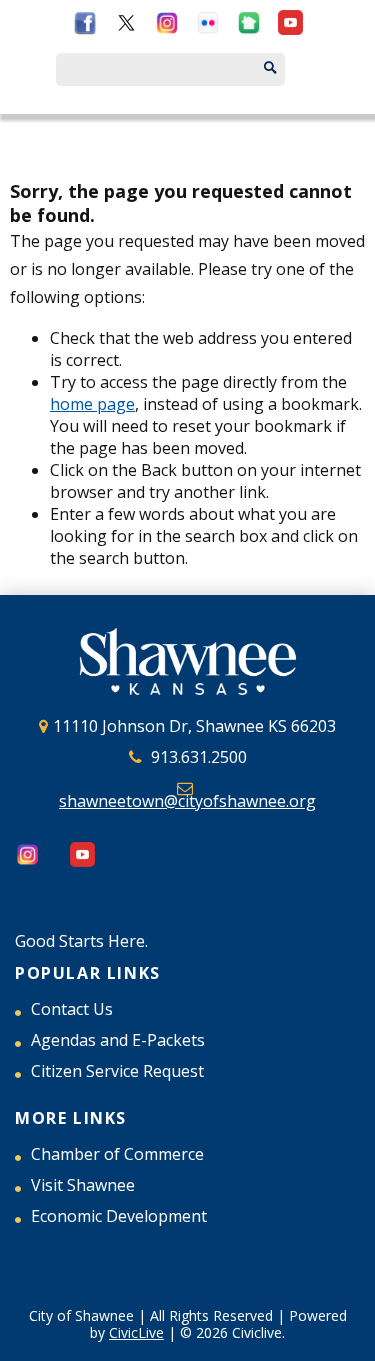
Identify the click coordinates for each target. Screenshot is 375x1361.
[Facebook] (85, 27)
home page (92, 404)
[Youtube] (290, 26)
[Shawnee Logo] (187, 664)
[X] (126, 27)
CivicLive (136, 1332)
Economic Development (119, 1216)
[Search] (289, 69)
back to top (355, 1341)
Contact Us (72, 1009)
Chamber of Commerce (117, 1154)
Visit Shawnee (83, 1185)
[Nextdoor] (249, 27)
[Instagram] (167, 27)
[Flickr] (208, 27)
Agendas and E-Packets (118, 1040)
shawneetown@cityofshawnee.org (187, 801)
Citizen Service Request (117, 1071)
